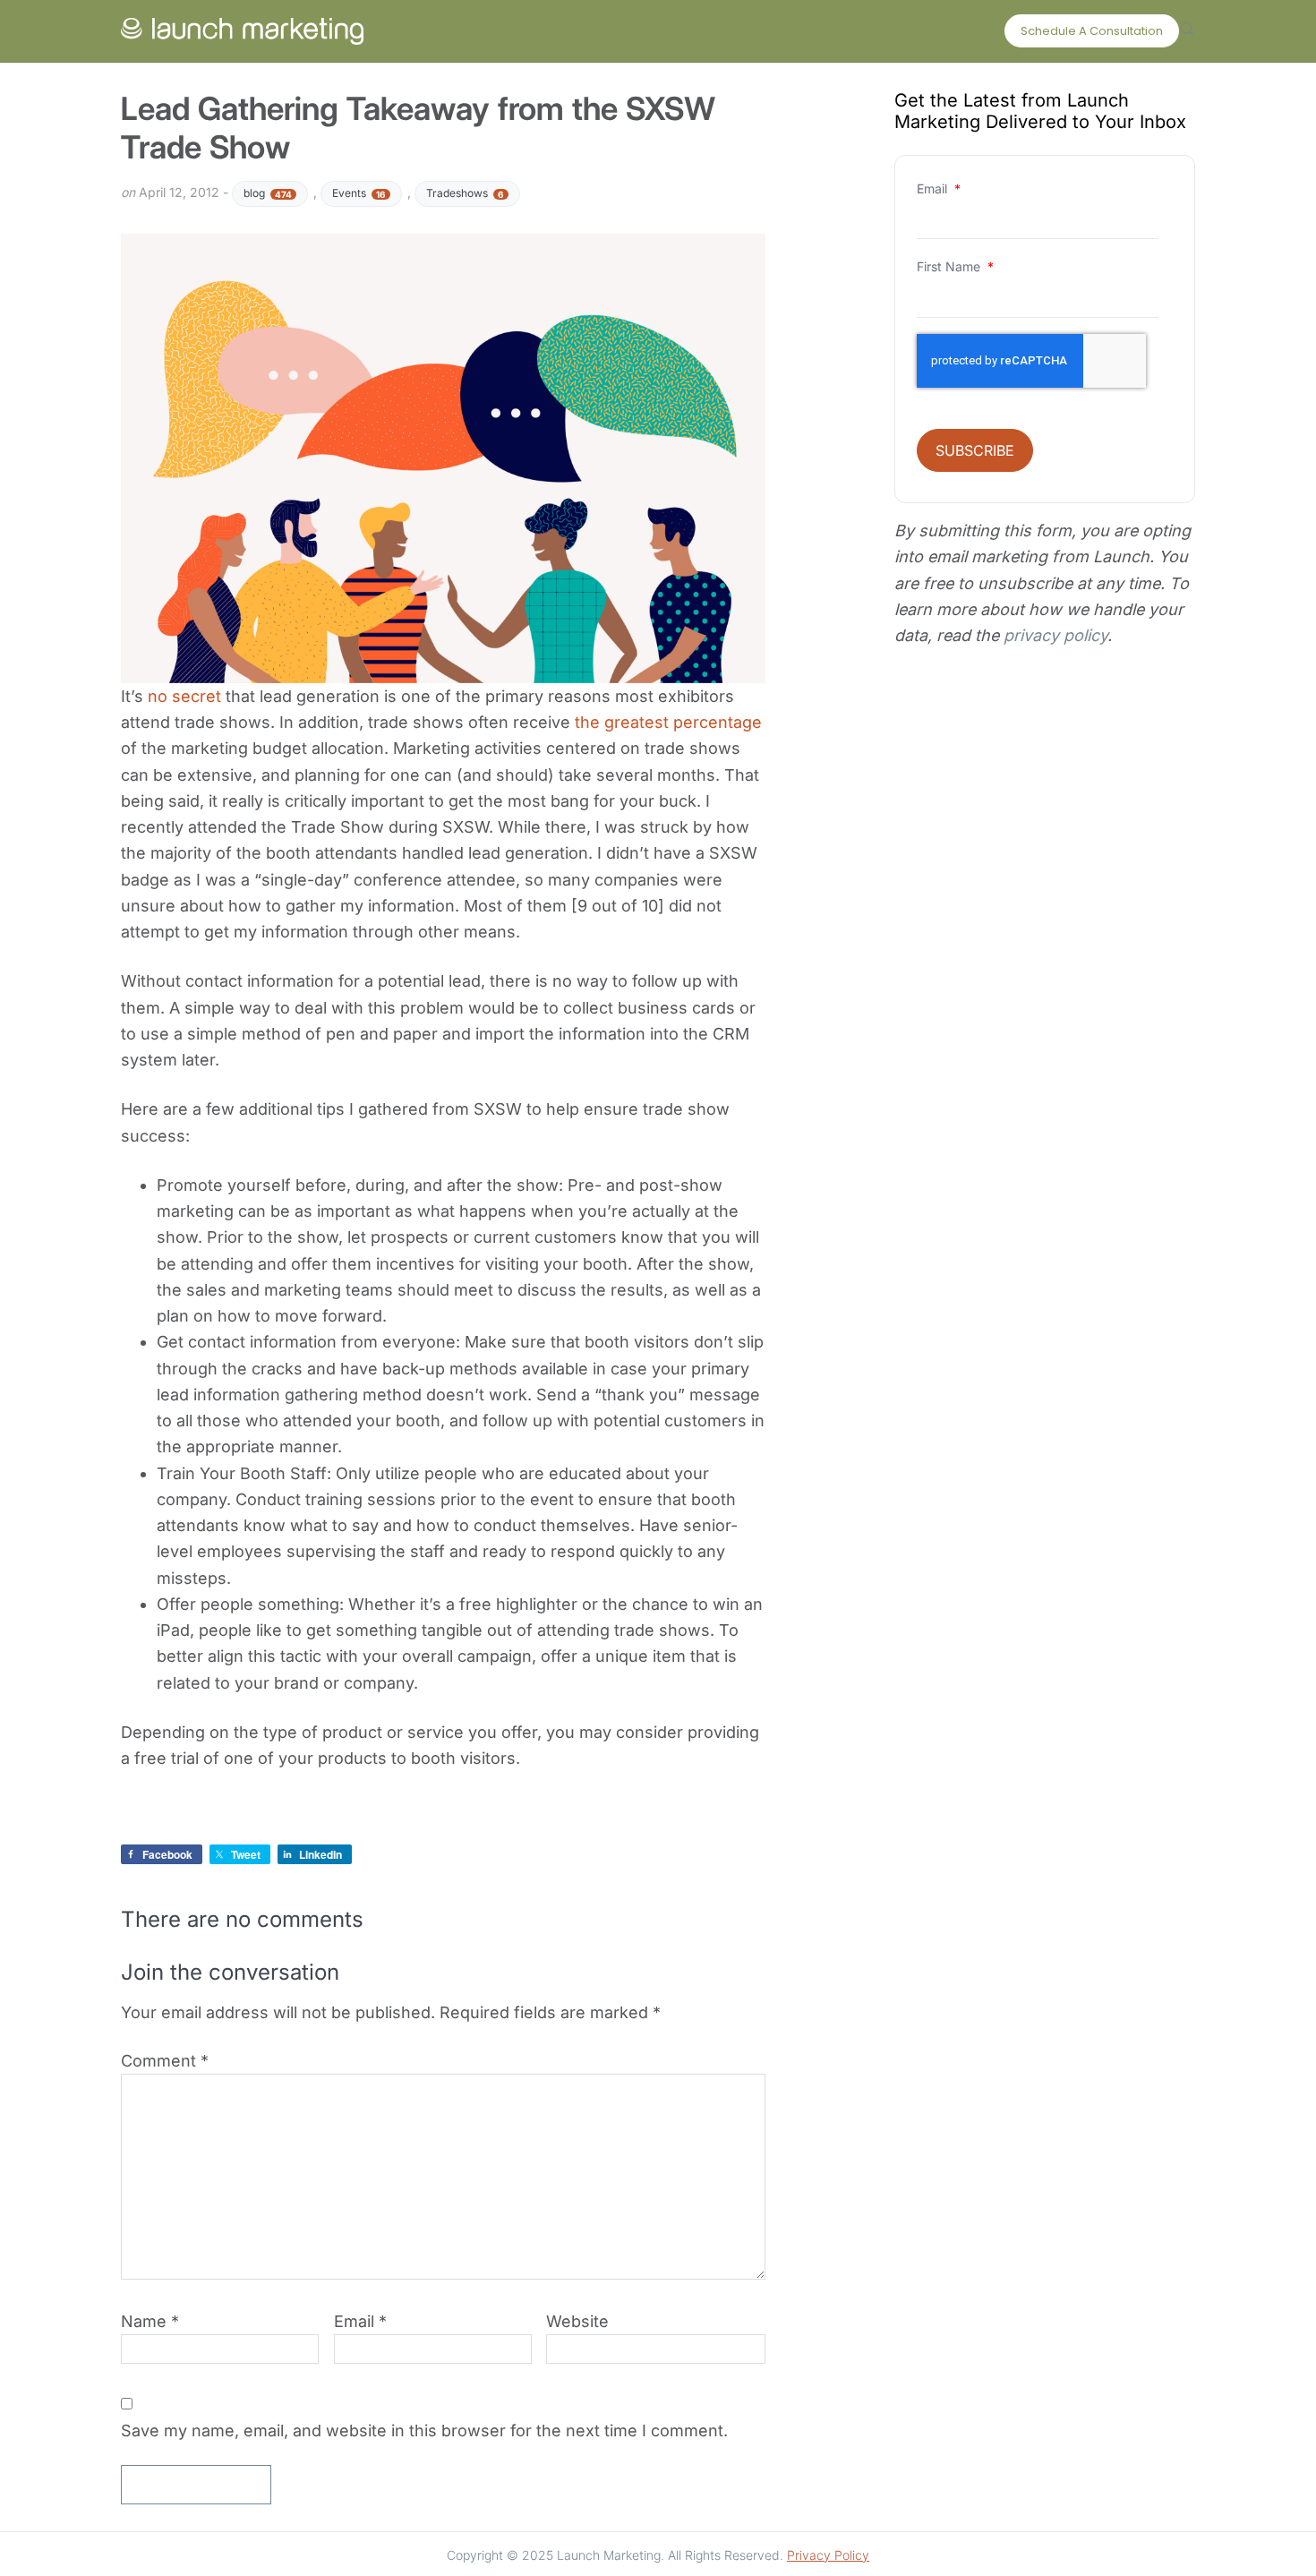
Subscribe (975, 450)
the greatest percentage (668, 722)
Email (360, 2321)
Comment (165, 2061)
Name (150, 2321)
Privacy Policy (828, 2555)
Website (577, 2321)
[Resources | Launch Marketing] (242, 27)
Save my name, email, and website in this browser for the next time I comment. (424, 2431)
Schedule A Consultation (1092, 31)
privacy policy (1055, 635)
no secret (182, 696)
